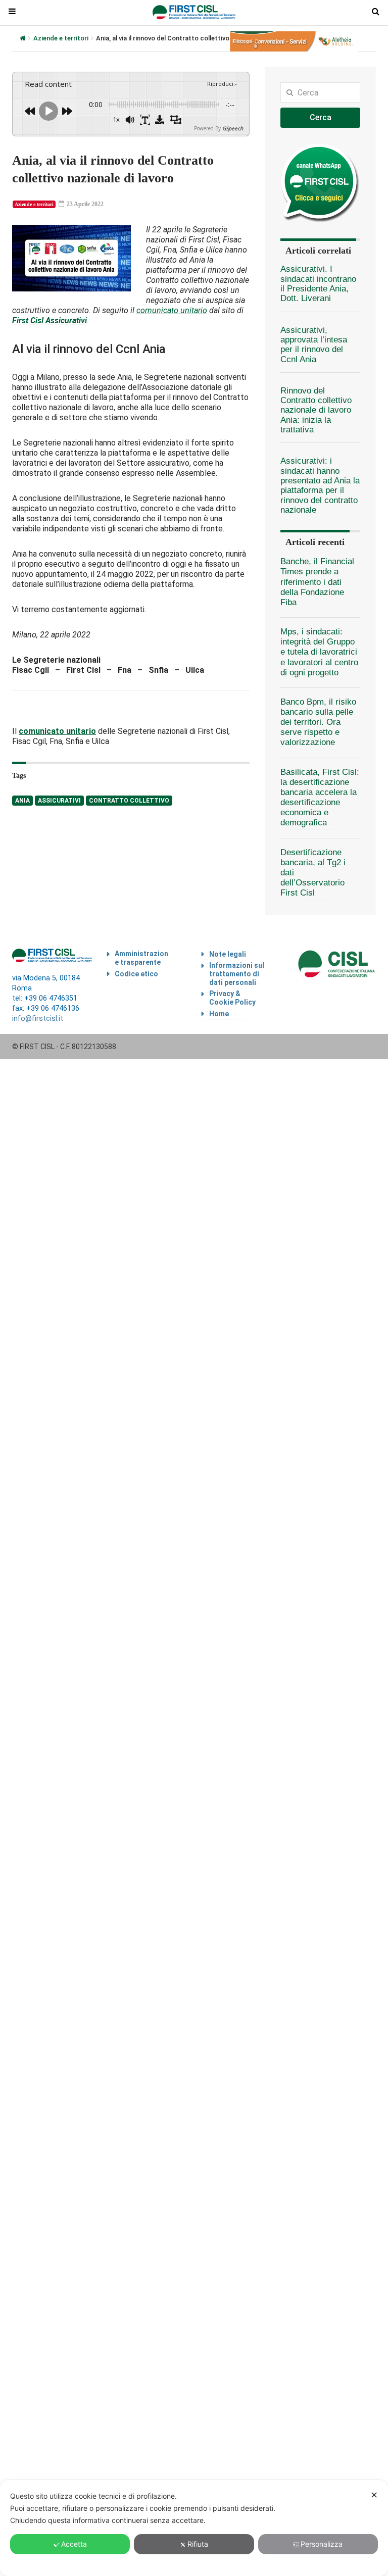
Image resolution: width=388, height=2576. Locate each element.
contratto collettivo (129, 801)
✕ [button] (374, 2495)
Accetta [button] (74, 2544)
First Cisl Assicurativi (50, 320)
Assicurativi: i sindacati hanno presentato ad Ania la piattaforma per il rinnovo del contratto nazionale (320, 485)
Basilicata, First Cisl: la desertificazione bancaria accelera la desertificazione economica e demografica (320, 798)
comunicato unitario (172, 310)
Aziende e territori (61, 38)
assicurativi (59, 801)
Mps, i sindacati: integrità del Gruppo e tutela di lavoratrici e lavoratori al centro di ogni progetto (319, 652)
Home (219, 1014)
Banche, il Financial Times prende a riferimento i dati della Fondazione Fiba (317, 582)
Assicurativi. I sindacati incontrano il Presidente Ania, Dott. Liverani (318, 284)
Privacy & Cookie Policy (232, 998)
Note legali (228, 954)
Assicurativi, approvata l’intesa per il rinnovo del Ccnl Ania (314, 345)
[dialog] (194, 2528)
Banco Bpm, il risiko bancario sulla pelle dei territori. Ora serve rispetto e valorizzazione (318, 722)
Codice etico (136, 974)
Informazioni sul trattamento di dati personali (237, 974)
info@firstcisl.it (38, 1019)
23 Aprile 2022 (84, 204)
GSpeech (233, 128)
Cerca (321, 117)
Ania (22, 801)
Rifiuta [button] (198, 2544)
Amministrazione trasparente (141, 958)
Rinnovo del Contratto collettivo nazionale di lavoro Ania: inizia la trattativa (316, 410)
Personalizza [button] (322, 2544)
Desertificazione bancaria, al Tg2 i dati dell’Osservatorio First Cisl (313, 873)
